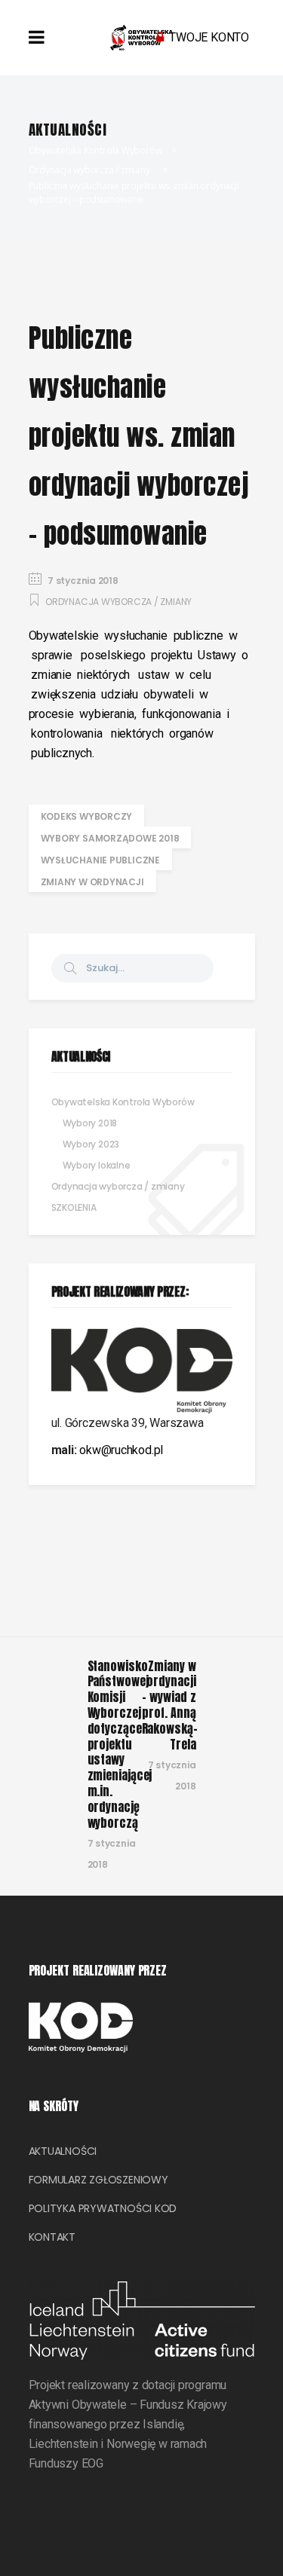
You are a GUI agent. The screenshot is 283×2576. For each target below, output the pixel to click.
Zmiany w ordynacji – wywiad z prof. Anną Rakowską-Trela (170, 1705)
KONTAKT (52, 2237)
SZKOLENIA (74, 1207)
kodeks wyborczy (87, 816)
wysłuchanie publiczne (100, 860)
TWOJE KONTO (209, 37)
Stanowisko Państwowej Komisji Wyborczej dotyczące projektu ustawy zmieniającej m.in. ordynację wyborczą (120, 1744)
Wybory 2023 (91, 1144)
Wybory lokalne (97, 1165)
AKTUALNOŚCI (63, 2151)
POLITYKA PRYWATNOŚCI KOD (103, 2208)
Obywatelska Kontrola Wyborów (95, 150)
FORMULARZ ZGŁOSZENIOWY (98, 2180)
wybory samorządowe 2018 (110, 838)
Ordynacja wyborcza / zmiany (89, 170)
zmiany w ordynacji (92, 882)
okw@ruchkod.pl (121, 1450)
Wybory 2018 (90, 1123)
